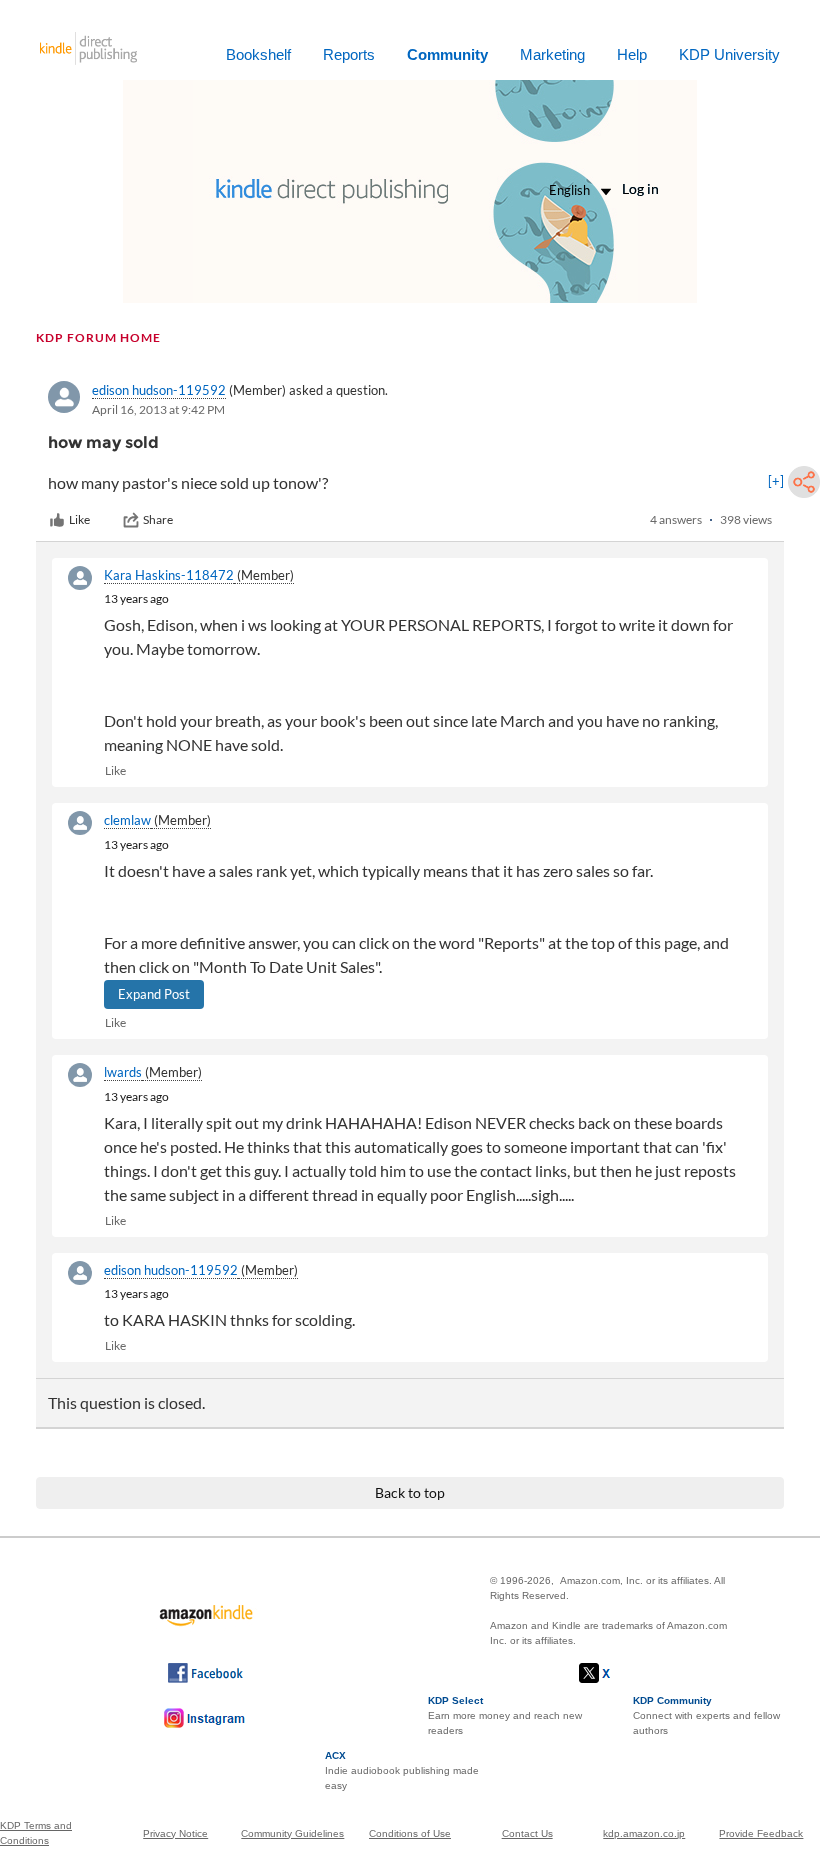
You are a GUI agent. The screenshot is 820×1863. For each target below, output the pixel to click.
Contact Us (527, 1833)
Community (447, 54)
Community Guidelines (292, 1833)
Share (158, 519)
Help (632, 54)
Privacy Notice (175, 1833)
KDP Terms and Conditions (36, 1833)
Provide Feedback (761, 1833)
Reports (349, 54)
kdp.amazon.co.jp (644, 1833)
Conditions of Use (410, 1833)
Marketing (552, 54)
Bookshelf (258, 54)
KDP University (729, 54)
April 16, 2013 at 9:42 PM (158, 409)
